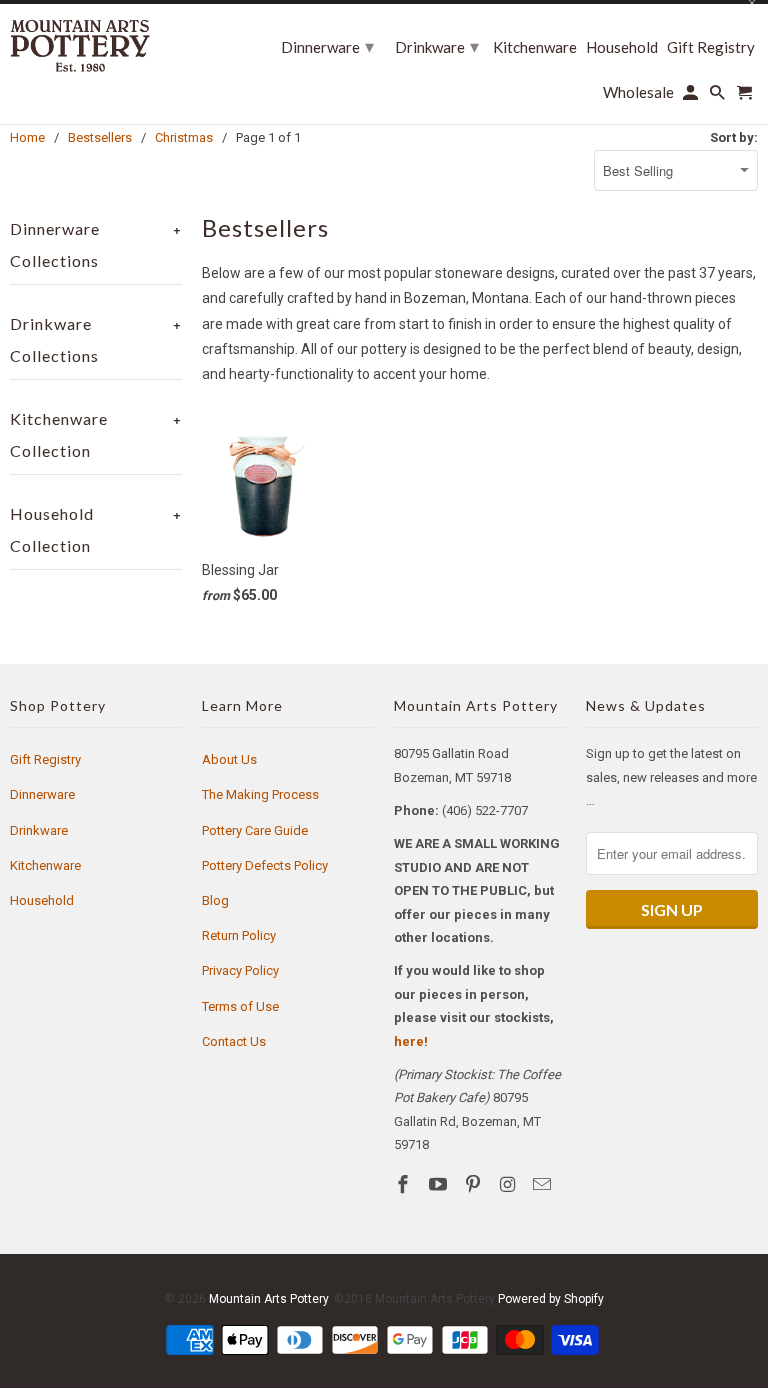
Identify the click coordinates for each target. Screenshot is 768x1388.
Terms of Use (240, 1006)
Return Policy (239, 935)
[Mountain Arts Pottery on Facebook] (405, 1184)
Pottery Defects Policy (265, 865)
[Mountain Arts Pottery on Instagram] (509, 1184)
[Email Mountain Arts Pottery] (544, 1184)
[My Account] (692, 96)
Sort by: (734, 137)
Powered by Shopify (551, 1299)
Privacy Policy (240, 970)
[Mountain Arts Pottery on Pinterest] (475, 1184)
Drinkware (39, 830)
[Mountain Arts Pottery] (80, 45)
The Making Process (260, 794)
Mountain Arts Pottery (268, 1299)
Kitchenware (45, 865)
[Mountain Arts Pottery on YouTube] (440, 1184)
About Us (229, 759)
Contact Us (234, 1041)
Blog (215, 900)
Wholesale (638, 92)
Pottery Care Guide (255, 830)
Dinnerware (42, 794)
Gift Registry (45, 759)
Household (42, 900)
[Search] (719, 96)
